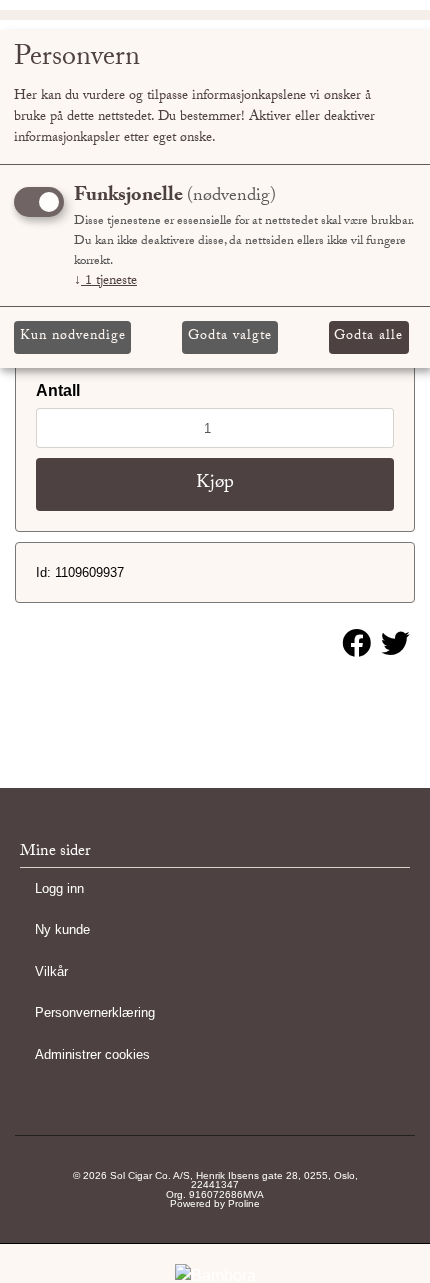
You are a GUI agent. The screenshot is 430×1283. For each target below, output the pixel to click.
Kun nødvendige (73, 337)
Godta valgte (230, 337)
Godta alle (368, 337)
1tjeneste (105, 282)
